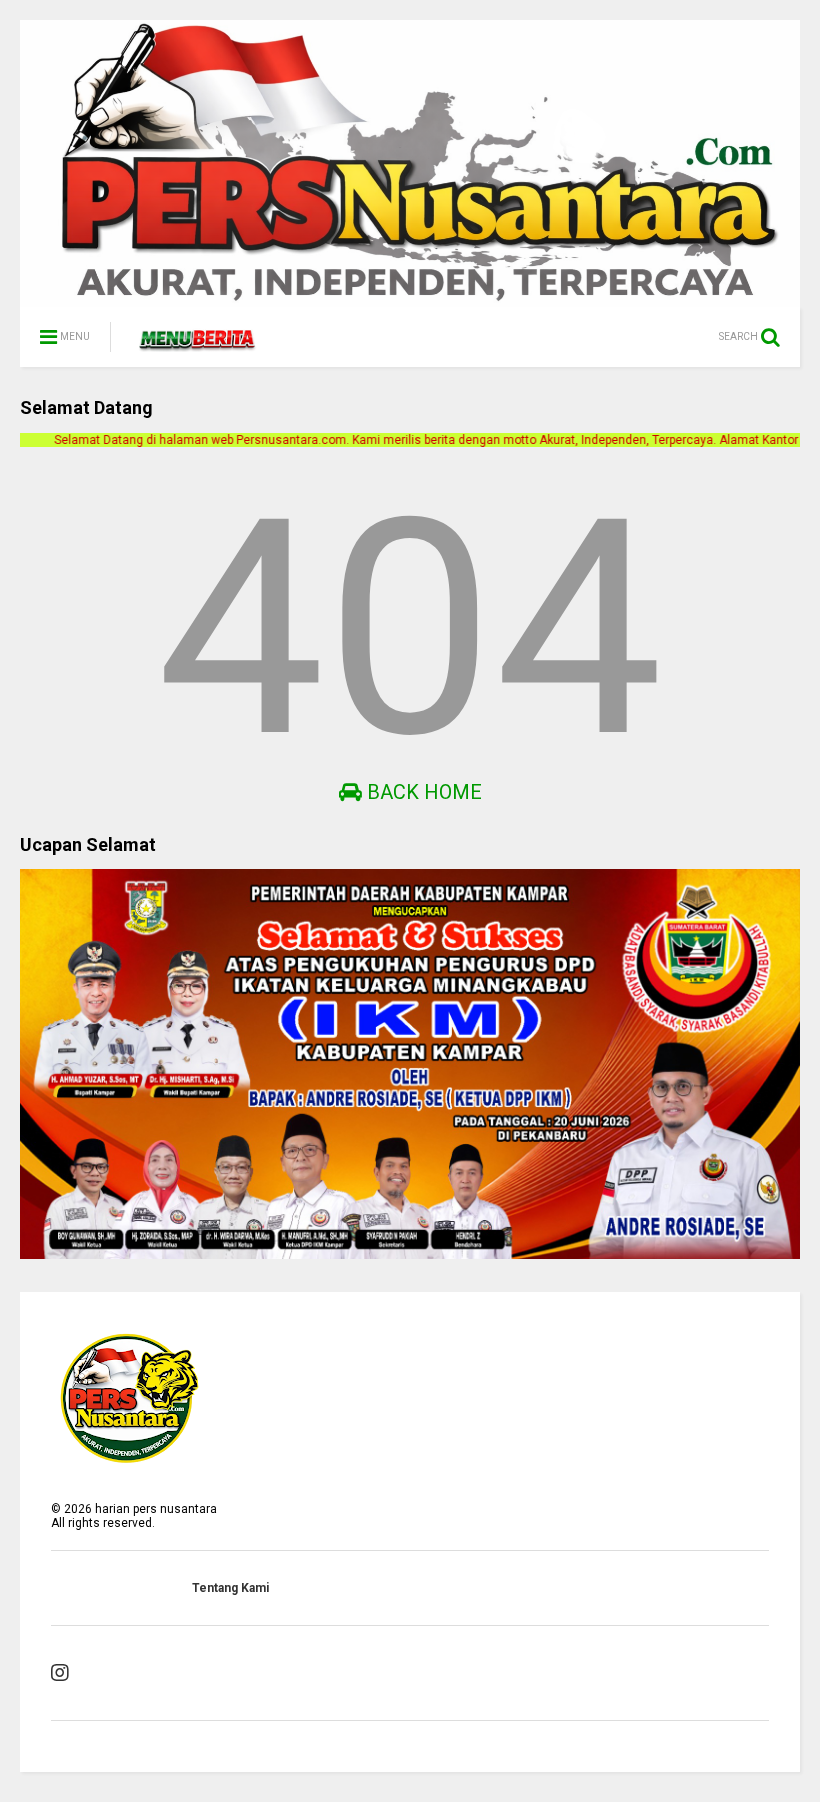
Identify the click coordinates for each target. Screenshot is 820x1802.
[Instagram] (60, 1673)
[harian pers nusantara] (197, 343)
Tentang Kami (230, 1588)
